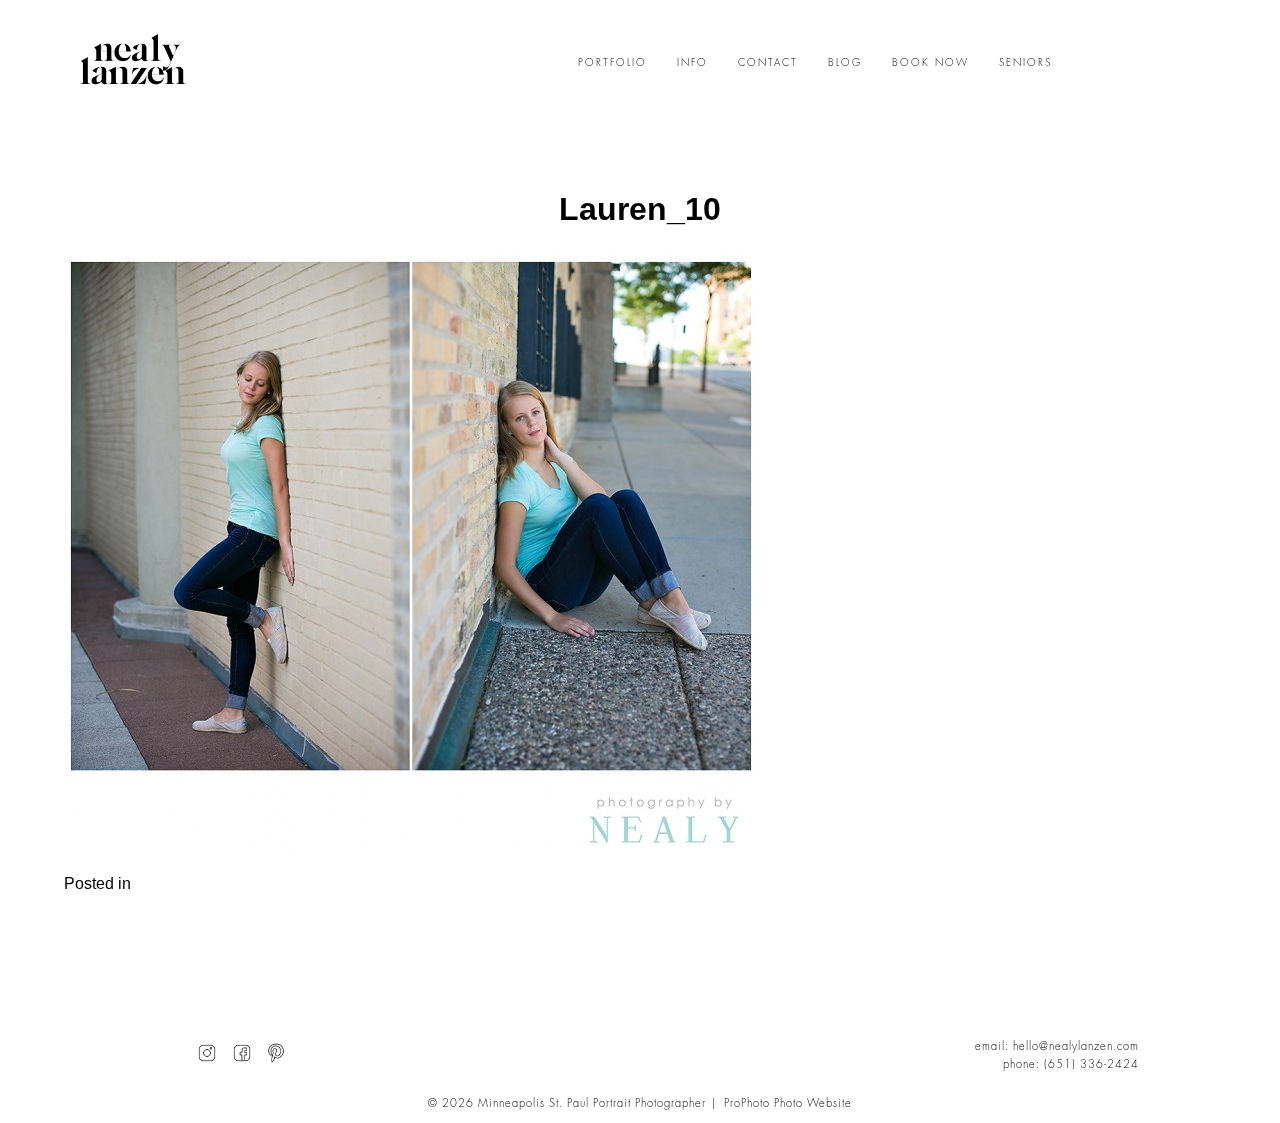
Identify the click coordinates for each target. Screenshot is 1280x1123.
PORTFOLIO (612, 63)
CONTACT (768, 63)
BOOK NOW (930, 63)
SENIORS (1025, 63)
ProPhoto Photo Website (788, 1103)
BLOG (845, 63)
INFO (692, 63)
